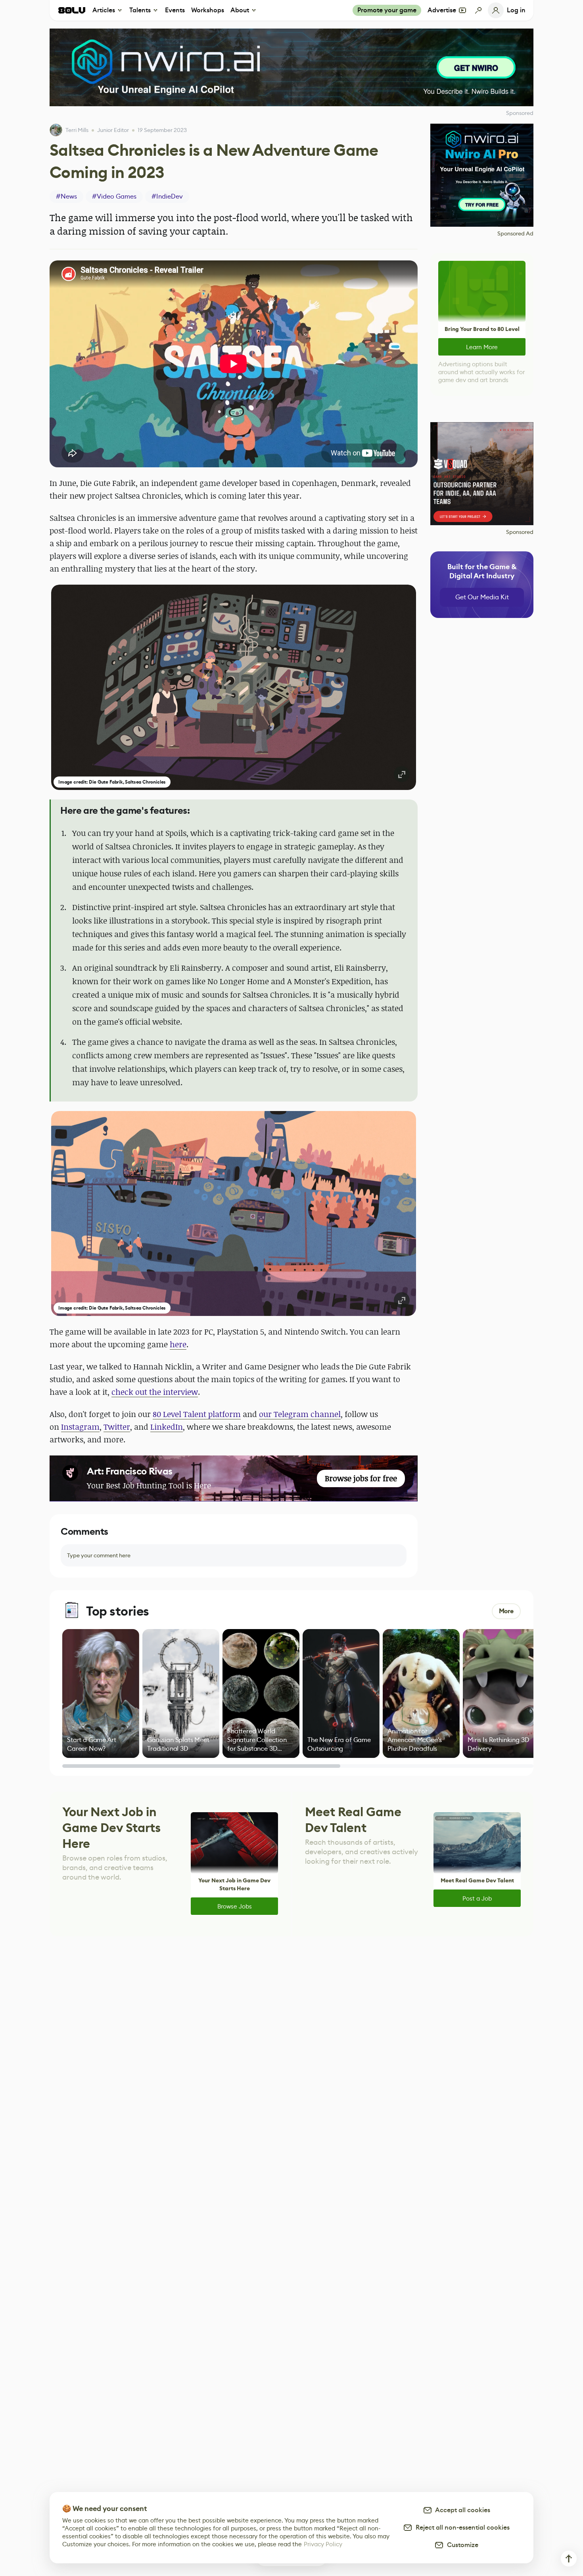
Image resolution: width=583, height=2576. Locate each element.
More (506, 1611)
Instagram (80, 1427)
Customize (461, 2545)
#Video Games (114, 196)
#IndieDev (167, 196)
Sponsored (520, 532)
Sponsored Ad (515, 233)
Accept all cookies (461, 2510)
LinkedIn (167, 1427)
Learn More (482, 347)
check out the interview (155, 1392)
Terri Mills (77, 130)
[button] (234, 687)
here (178, 1344)
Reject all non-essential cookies (461, 2527)
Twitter (117, 1427)
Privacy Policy (323, 2544)
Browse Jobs (235, 1906)
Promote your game (387, 10)
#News (66, 196)
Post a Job (477, 1898)
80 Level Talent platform (197, 1414)
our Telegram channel (300, 1414)
